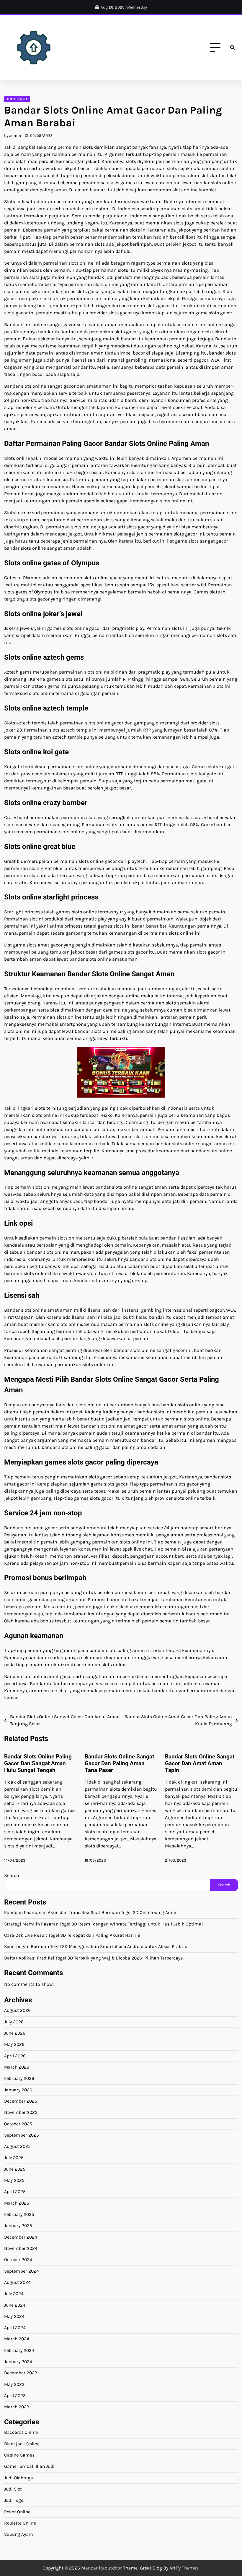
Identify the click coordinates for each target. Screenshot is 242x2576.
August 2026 (17, 2010)
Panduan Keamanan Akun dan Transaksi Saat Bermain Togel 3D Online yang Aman (91, 1912)
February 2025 (19, 2214)
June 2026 (15, 2033)
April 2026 (15, 2056)
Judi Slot (13, 2489)
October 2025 (18, 2124)
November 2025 (21, 2112)
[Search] (233, 48)
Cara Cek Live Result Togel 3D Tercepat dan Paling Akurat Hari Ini (72, 1935)
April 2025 (15, 2192)
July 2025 (14, 2158)
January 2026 (18, 2090)
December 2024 (21, 2237)
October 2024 (18, 2260)
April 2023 (15, 2396)
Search (12, 1875)
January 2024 (18, 2362)
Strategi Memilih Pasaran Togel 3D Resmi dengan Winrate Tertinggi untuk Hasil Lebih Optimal (103, 1924)
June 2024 (15, 2305)
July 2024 (14, 2294)
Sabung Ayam (19, 2534)
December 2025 (21, 2101)
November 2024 (21, 2248)
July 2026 (14, 2022)
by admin (13, 136)
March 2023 (17, 2407)
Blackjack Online (22, 2444)
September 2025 (22, 2135)
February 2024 (19, 2350)
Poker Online (17, 2512)
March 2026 (17, 2067)
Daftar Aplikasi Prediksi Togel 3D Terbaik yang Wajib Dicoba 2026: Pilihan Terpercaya (94, 1958)
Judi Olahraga (19, 2478)
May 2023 (14, 2384)
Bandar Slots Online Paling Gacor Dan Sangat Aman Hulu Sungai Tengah (38, 1763)
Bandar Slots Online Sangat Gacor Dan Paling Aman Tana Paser (119, 1763)
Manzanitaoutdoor (102, 2568)
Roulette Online (20, 2523)
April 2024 (15, 2328)
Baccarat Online (21, 2432)
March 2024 (17, 2339)
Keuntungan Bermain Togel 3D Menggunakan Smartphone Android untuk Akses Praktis (96, 1946)
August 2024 (17, 2282)
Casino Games (19, 2455)
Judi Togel (17, 99)
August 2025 (17, 2146)
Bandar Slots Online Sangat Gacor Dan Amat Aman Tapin (200, 1763)
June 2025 (15, 2169)
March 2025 (17, 2203)
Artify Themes (184, 2568)
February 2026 (19, 2078)
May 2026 (14, 2044)
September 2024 (22, 2271)
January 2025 (18, 2226)
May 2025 (14, 2180)
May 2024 (14, 2316)
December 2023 (21, 2373)
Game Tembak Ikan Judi (29, 2466)
